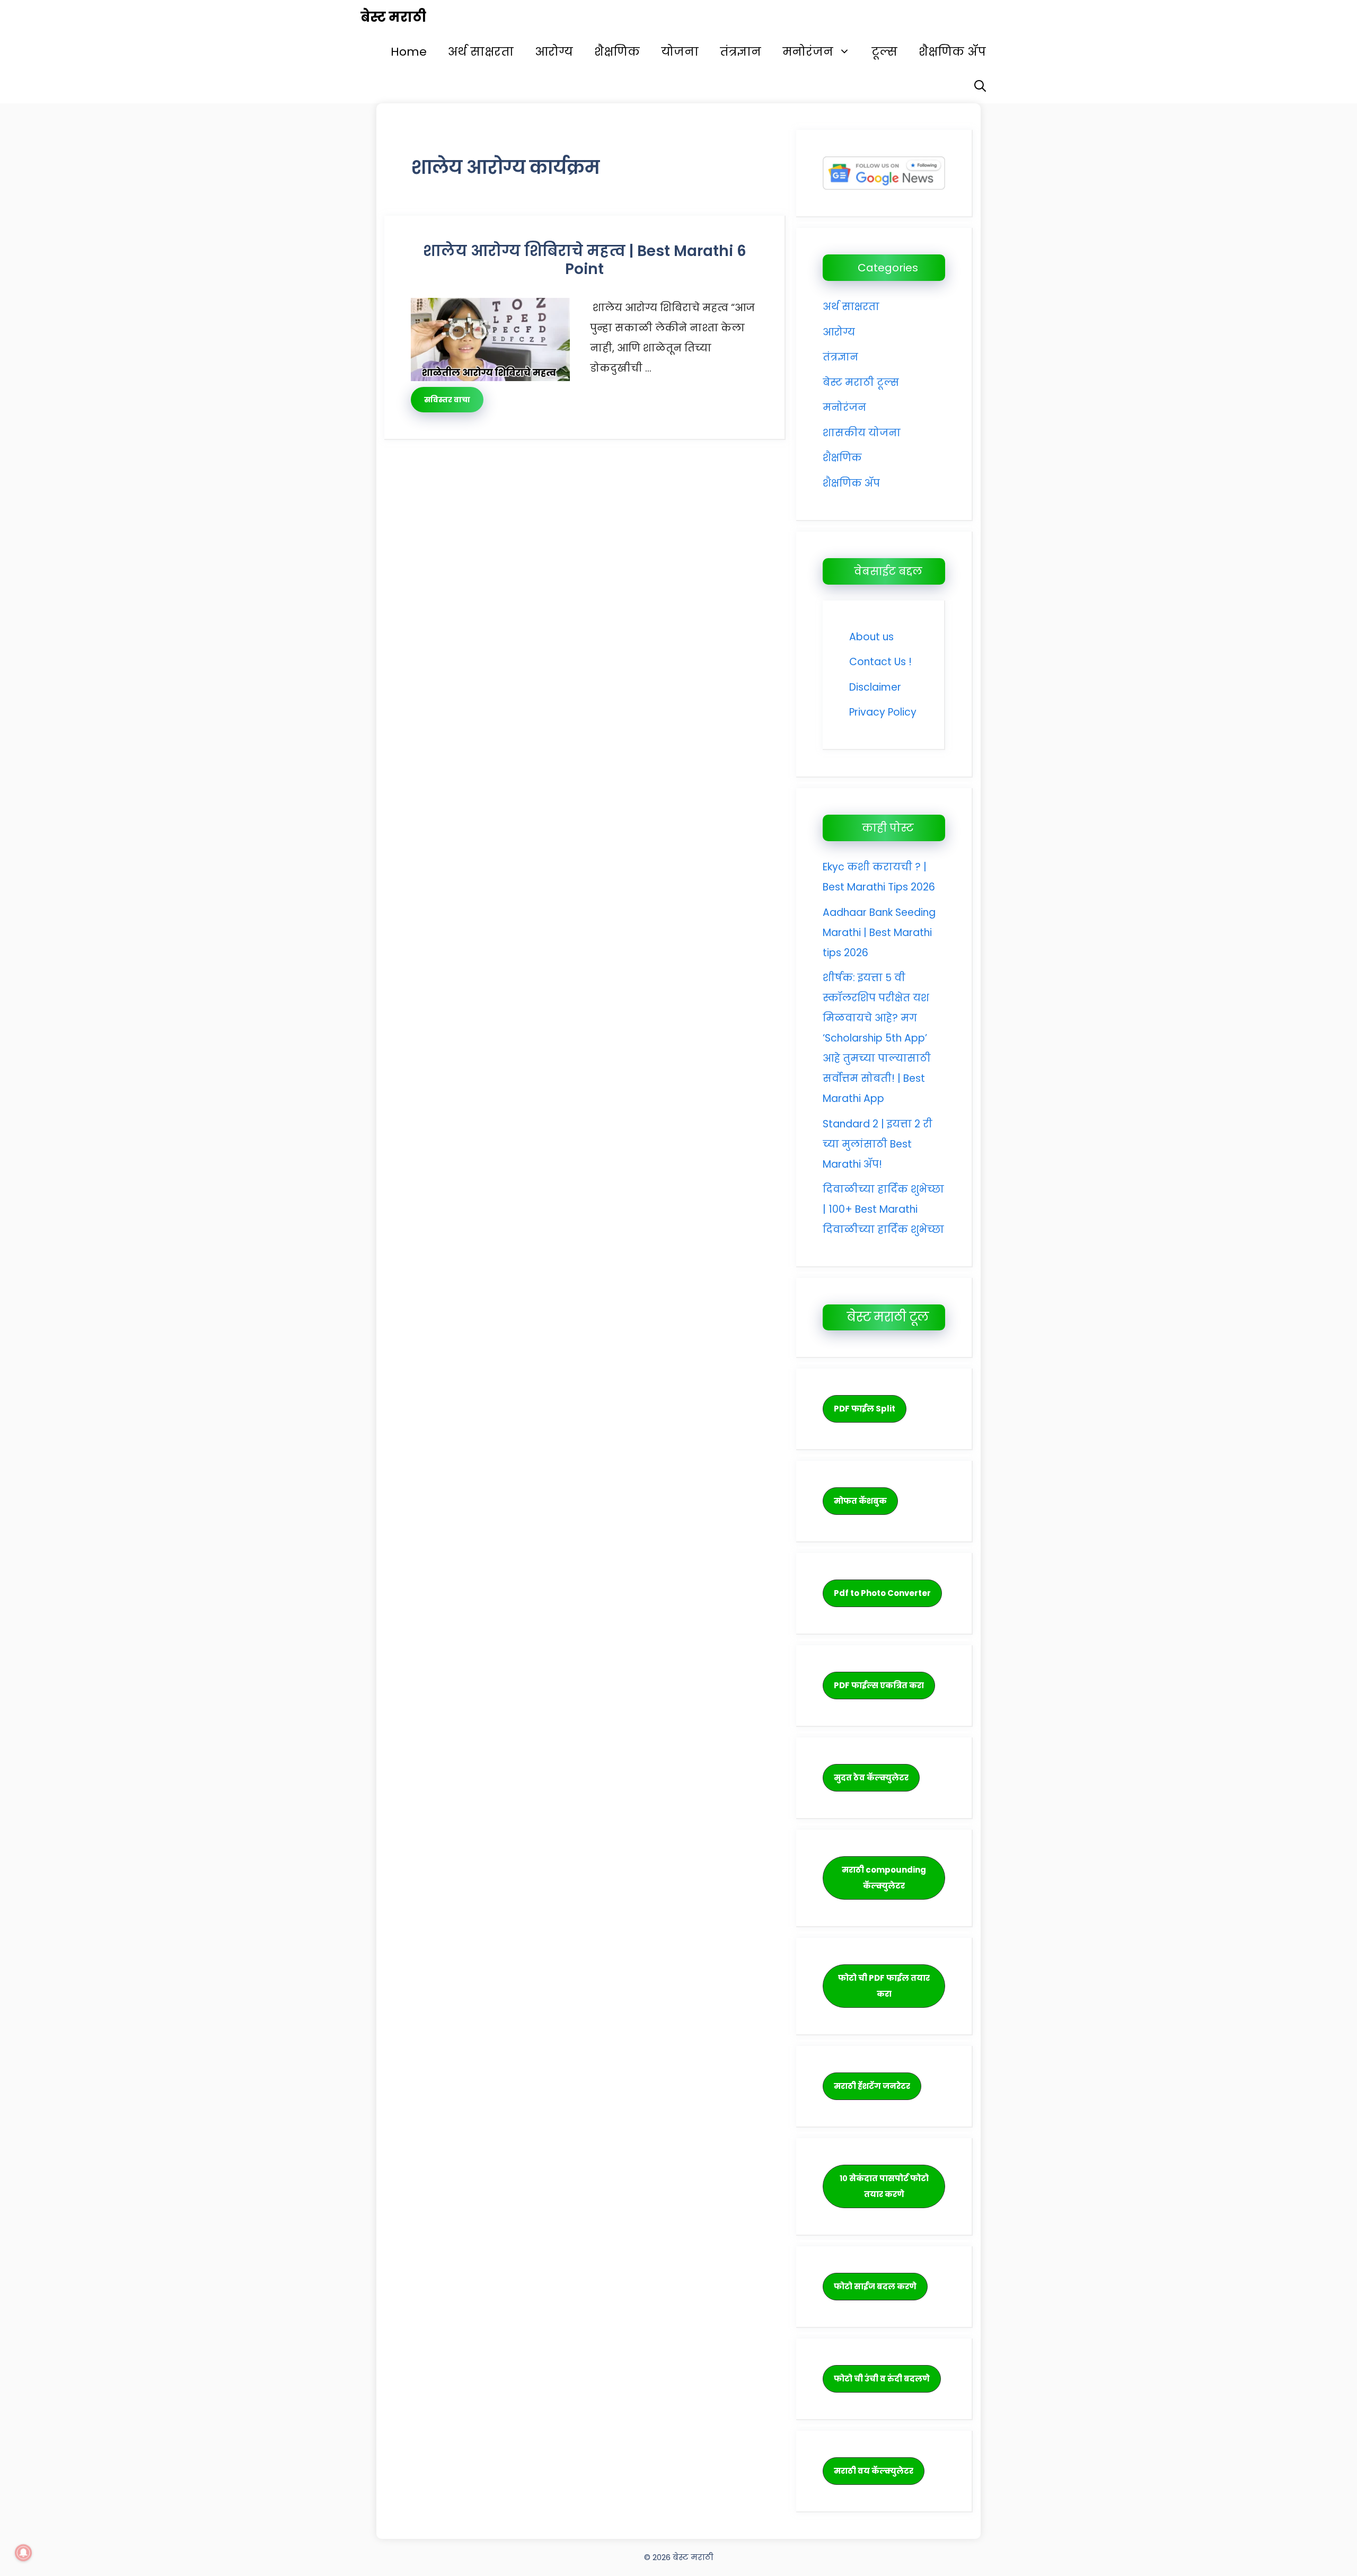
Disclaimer (875, 687)
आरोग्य (554, 52)
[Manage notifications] (23, 2553)
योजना (680, 52)
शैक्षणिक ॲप (952, 52)
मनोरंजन (808, 52)
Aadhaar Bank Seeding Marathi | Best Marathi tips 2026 (879, 933)
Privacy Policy (883, 712)
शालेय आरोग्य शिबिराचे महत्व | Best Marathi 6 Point (585, 260)
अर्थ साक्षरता (481, 52)
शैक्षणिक (617, 52)
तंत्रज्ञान (741, 52)
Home (409, 52)
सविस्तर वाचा (447, 400)
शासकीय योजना (862, 433)
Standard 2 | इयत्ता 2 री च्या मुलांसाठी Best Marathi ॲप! (878, 1144)
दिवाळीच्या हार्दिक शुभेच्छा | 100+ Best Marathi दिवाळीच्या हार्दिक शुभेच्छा (883, 1209)
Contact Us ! (880, 662)
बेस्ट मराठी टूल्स (861, 382)
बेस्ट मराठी (393, 17)
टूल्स (884, 52)
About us (871, 637)
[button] (980, 86)
